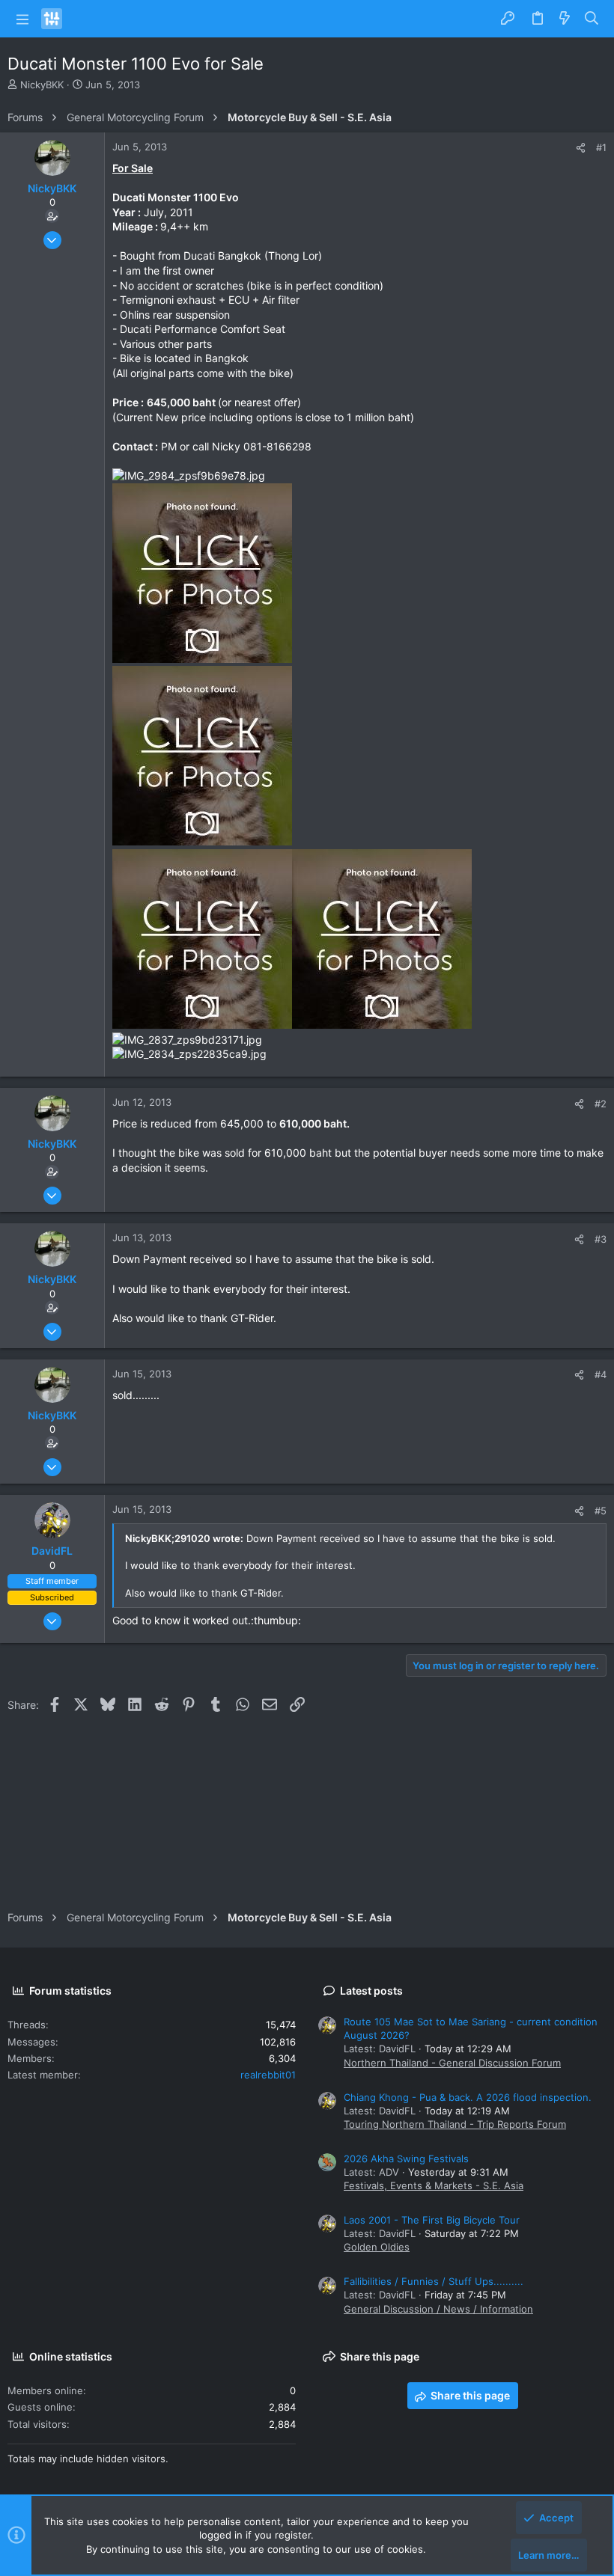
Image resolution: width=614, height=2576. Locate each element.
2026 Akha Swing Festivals (406, 2159)
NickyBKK (42, 85)
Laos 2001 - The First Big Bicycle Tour (432, 2220)
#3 (601, 1239)
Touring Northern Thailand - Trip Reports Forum (455, 2124)
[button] (22, 19)
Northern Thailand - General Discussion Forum (452, 2063)
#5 (601, 1511)
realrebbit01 (268, 2075)
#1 (601, 147)
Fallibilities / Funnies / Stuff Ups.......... (434, 2281)
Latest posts (371, 1991)
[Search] (592, 19)
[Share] (581, 148)
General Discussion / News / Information (438, 2309)
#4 (601, 1374)
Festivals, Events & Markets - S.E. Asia (434, 2185)
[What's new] (565, 19)
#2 (601, 1104)
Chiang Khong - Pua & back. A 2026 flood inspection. (468, 2097)
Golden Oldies (377, 2247)
